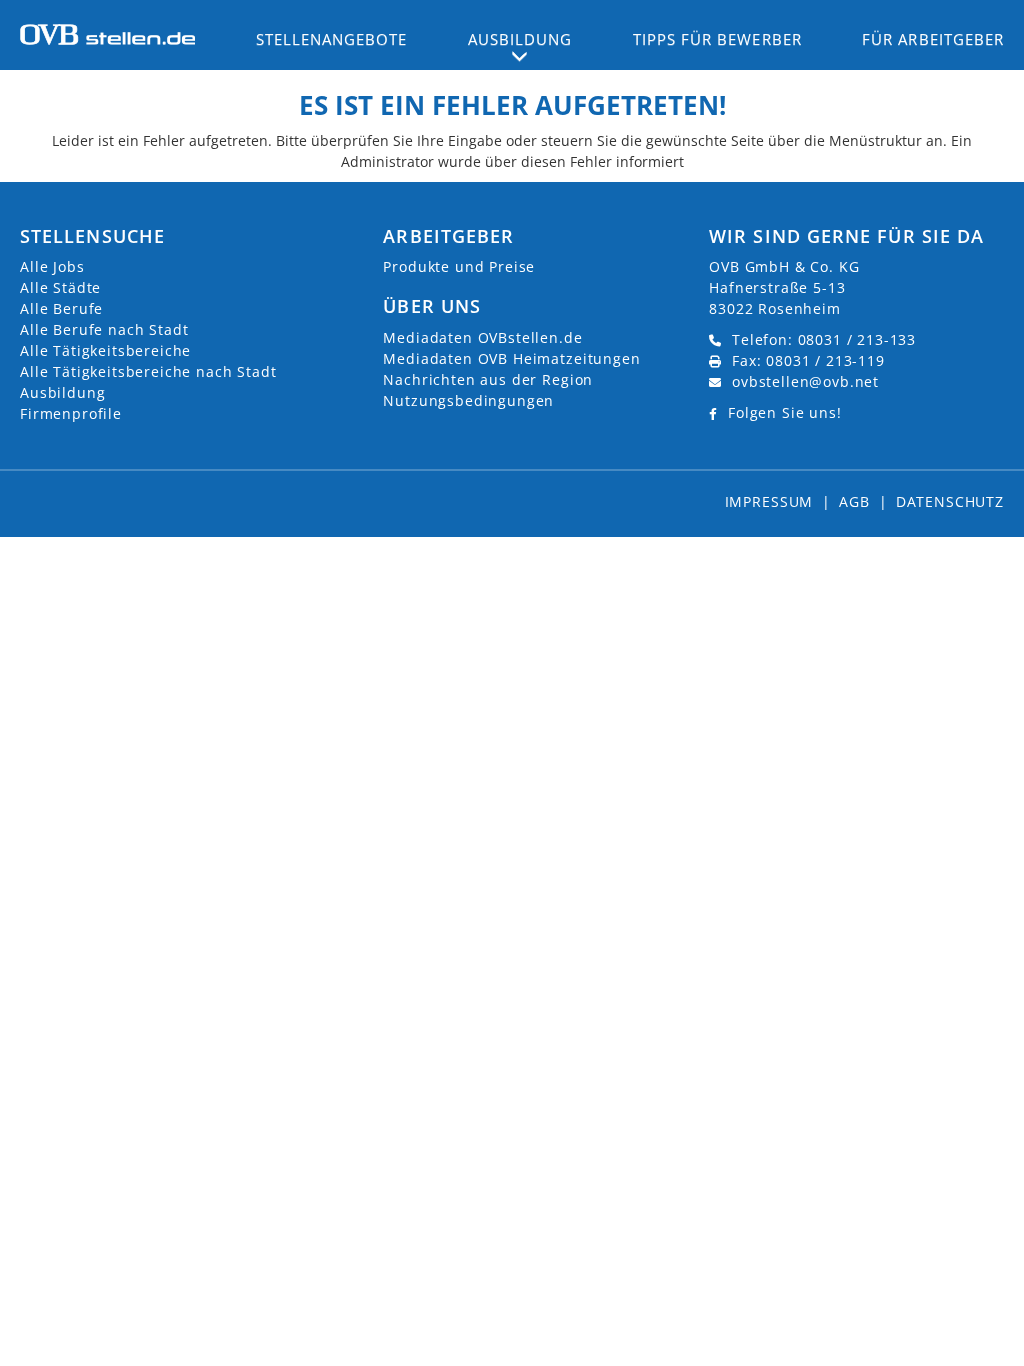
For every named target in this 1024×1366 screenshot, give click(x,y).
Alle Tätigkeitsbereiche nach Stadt (148, 371)
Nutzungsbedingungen (468, 400)
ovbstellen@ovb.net (805, 381)
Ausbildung (62, 392)
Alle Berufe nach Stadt (104, 329)
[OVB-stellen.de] (107, 33)
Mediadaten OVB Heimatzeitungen (511, 358)
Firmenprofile (71, 413)
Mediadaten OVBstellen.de (482, 337)
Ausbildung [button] (520, 39)
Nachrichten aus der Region (488, 379)
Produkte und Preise (459, 266)
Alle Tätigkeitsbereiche (105, 350)
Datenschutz (950, 501)
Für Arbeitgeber (933, 39)
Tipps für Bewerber (717, 39)
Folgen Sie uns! (785, 412)
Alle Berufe (61, 308)
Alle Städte (60, 287)
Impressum (769, 501)
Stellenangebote (332, 39)
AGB (854, 501)
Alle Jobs (52, 266)
